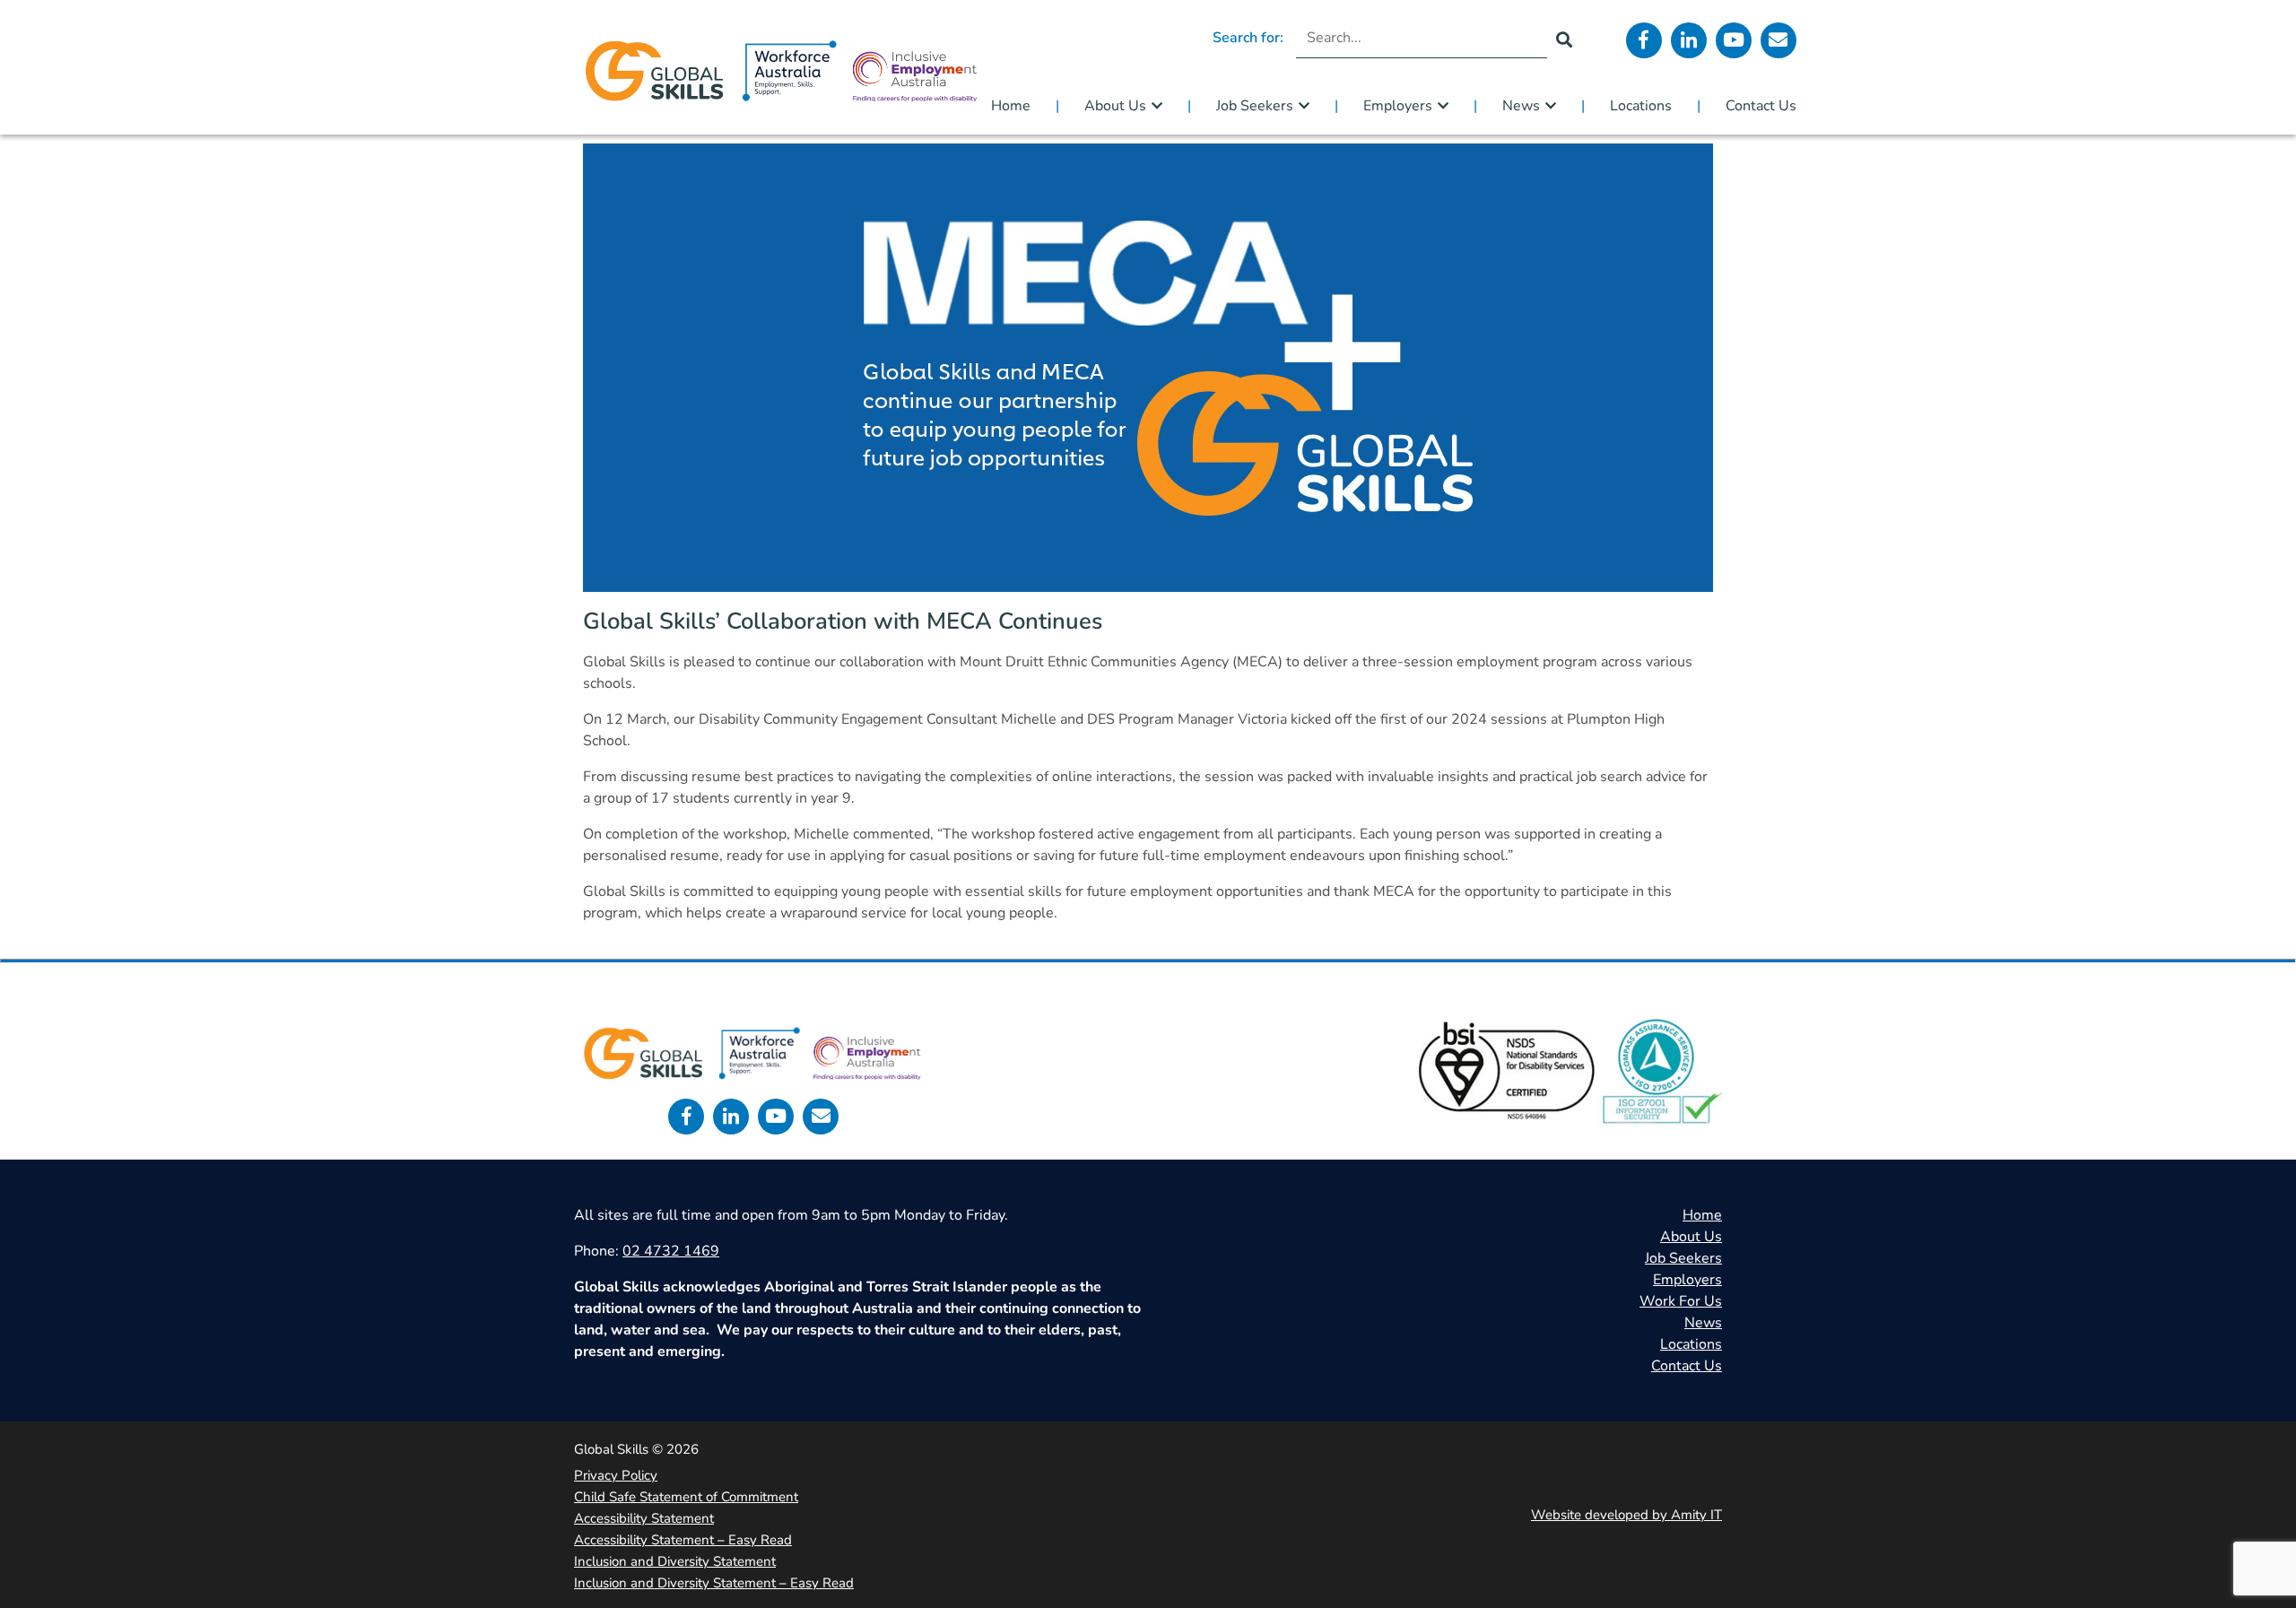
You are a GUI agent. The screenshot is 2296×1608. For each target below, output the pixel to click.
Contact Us (1761, 106)
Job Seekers (1255, 106)
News (1521, 106)
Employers (1398, 106)
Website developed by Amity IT (1626, 1515)
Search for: (1248, 38)
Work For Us (1681, 1301)
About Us (1115, 106)
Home (1011, 106)
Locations (1641, 106)
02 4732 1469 (671, 1251)
